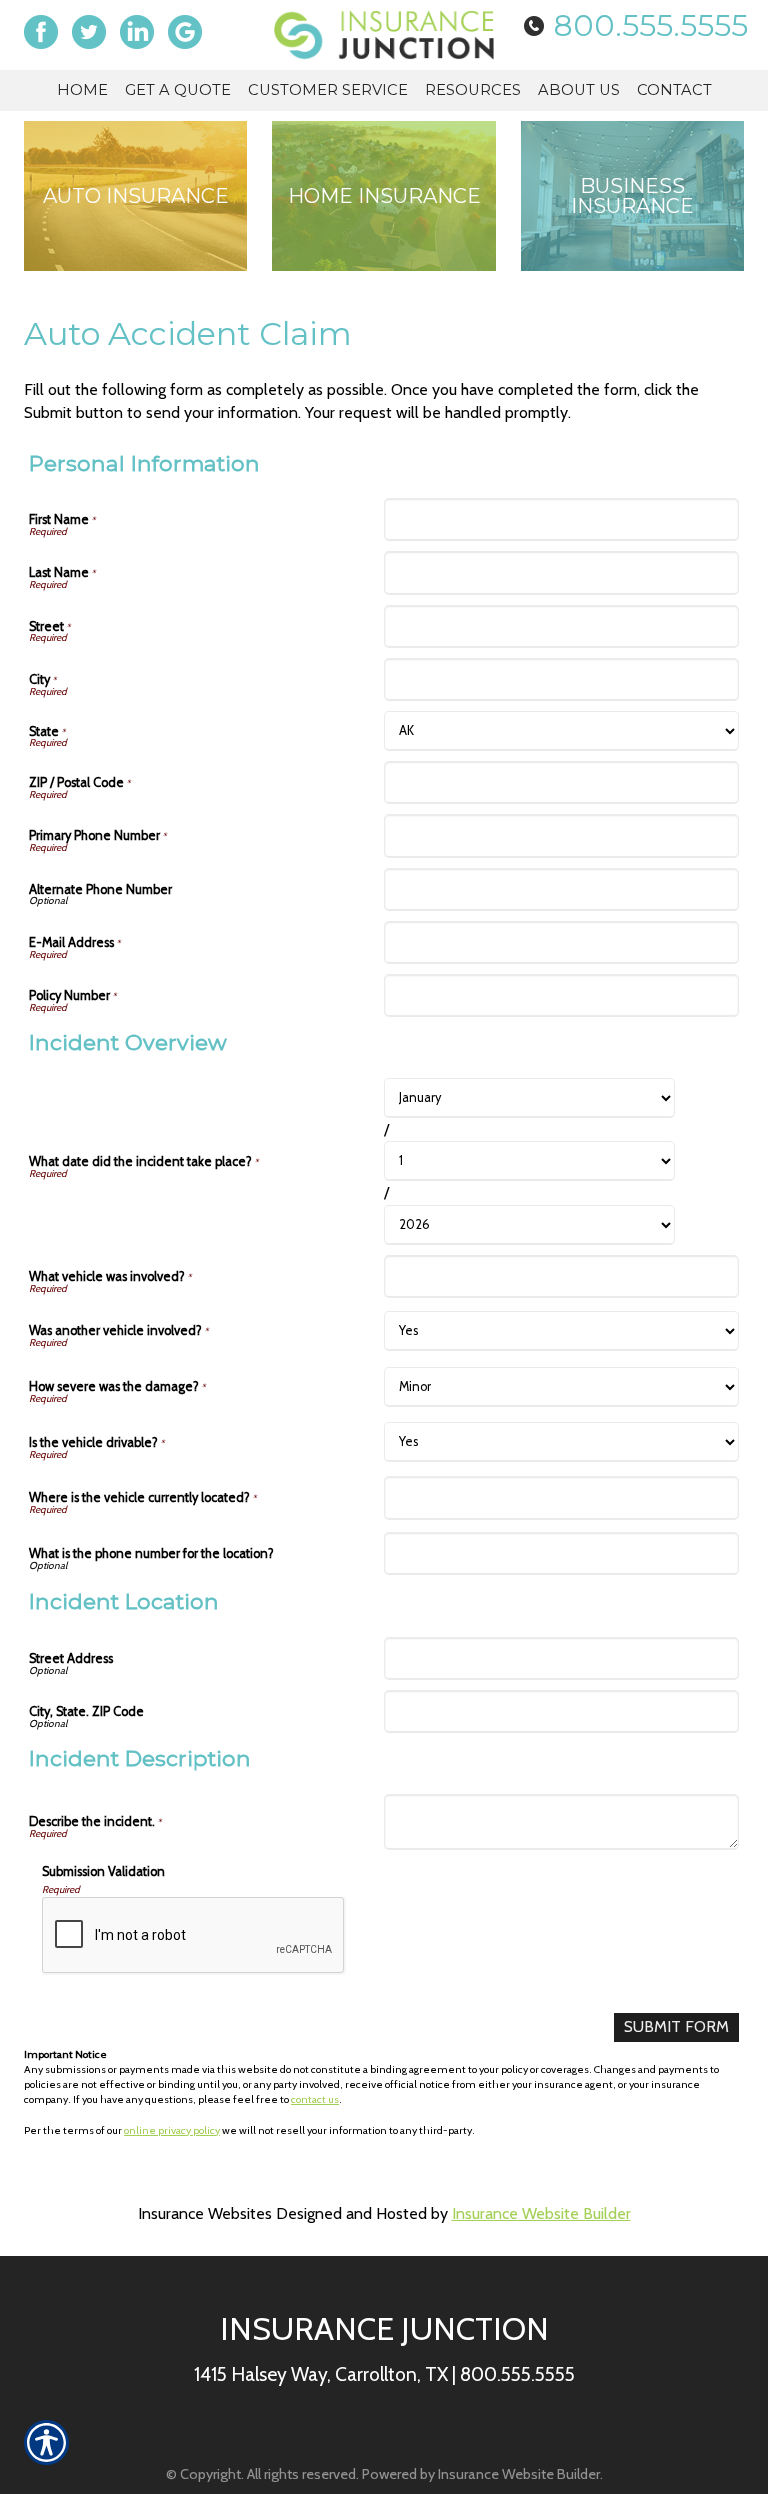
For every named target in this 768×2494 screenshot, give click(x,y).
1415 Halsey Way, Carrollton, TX (321, 2374)
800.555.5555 (651, 25)
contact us (315, 2099)
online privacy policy (172, 2130)
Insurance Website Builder (541, 2213)
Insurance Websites (205, 2213)
